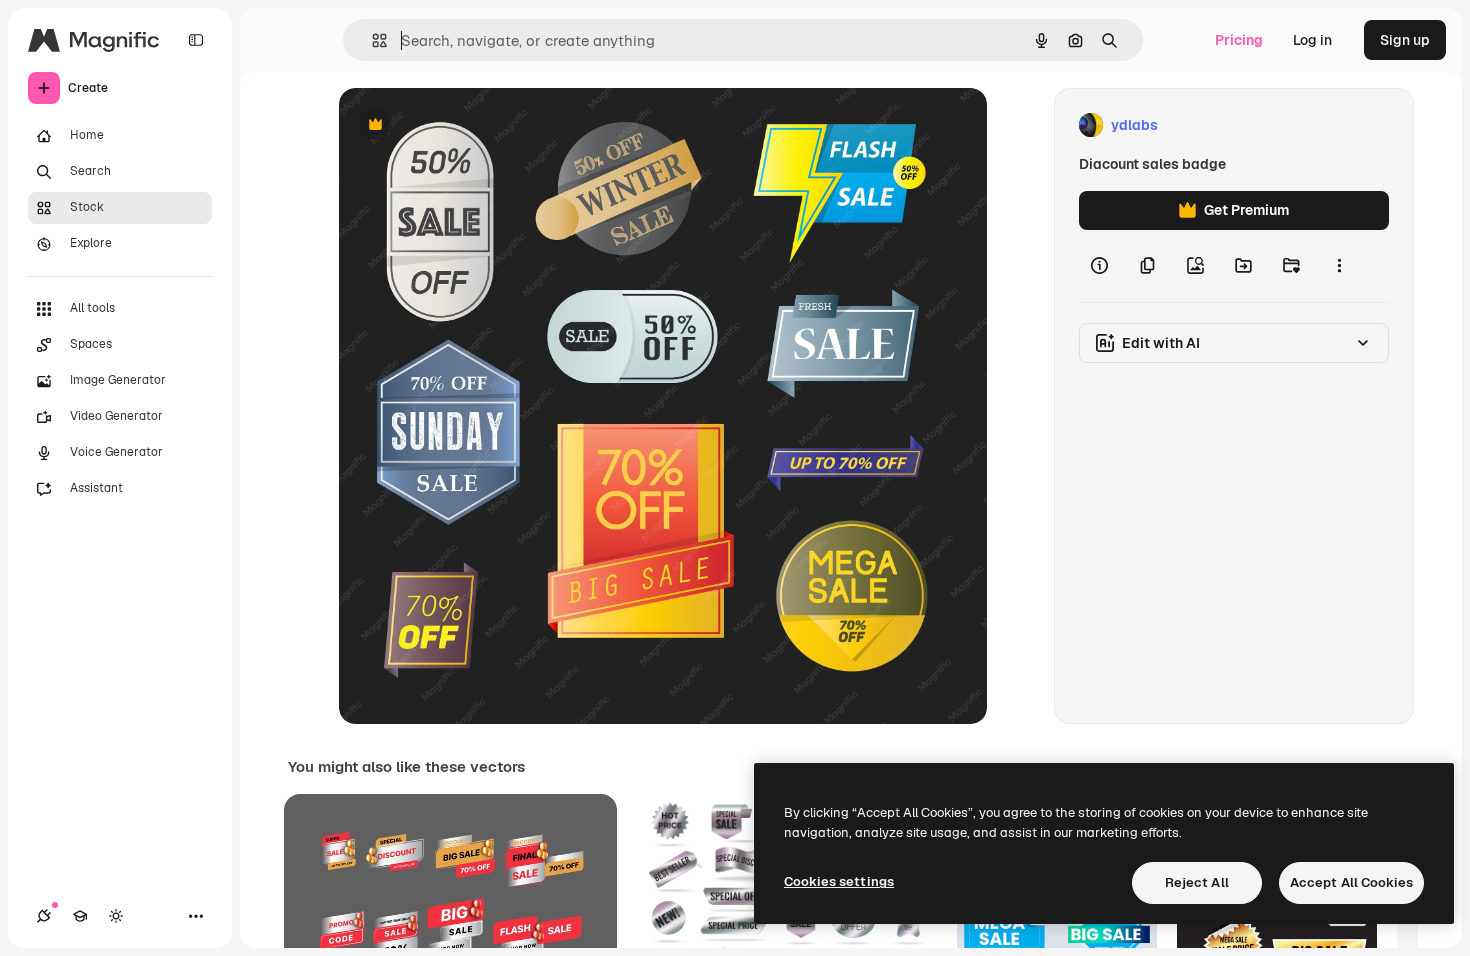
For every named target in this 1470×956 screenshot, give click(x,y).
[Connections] (44, 916)
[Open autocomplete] (371, 40)
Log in (1312, 40)
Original (467, 125)
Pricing (1239, 40)
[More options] (1339, 266)
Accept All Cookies (1351, 882)
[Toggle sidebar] (196, 40)
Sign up (1405, 40)
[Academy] (80, 916)
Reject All (1197, 882)
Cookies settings (839, 881)
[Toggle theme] (116, 916)
